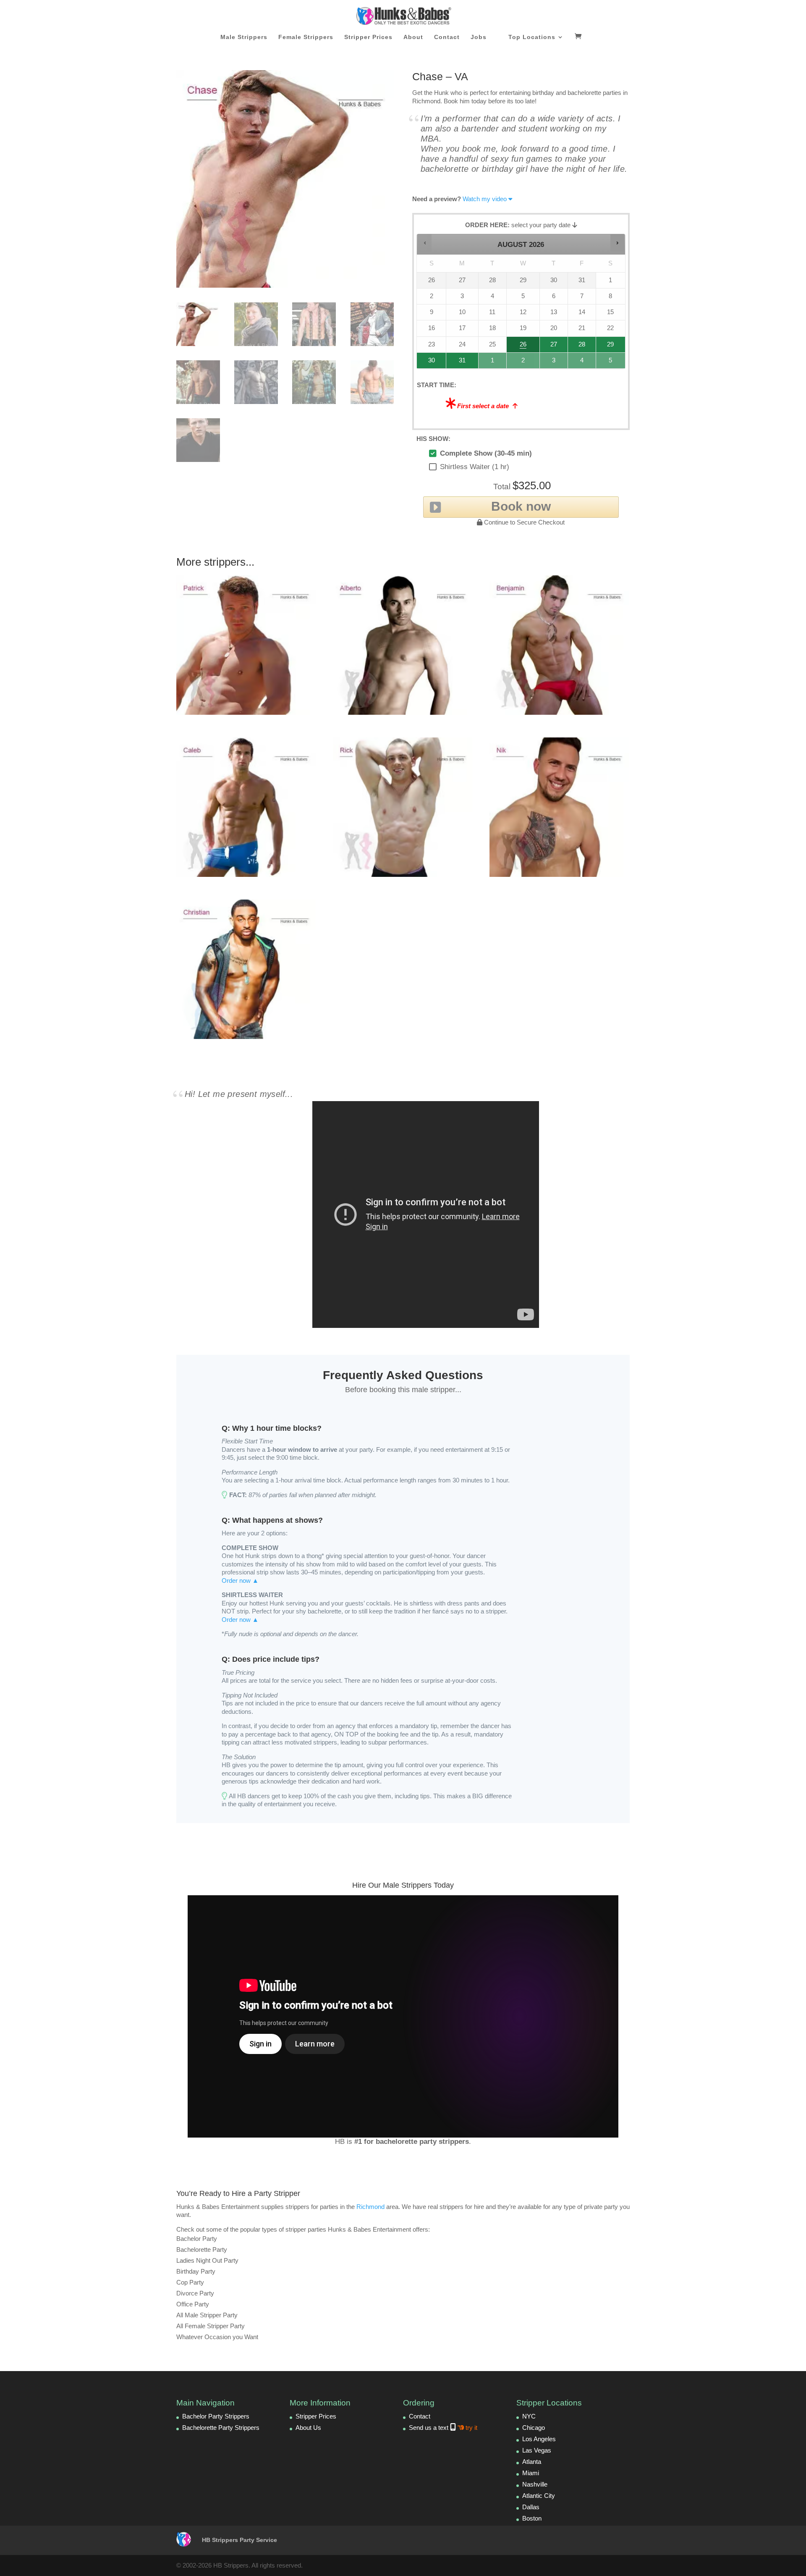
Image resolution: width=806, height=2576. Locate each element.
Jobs (479, 37)
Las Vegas (537, 2450)
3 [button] (554, 363)
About (413, 37)
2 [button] (523, 363)
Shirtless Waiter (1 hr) (475, 467)
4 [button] (582, 363)
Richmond (370, 2207)
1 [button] (493, 363)
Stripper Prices (368, 37)
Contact (447, 37)
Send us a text (443, 2428)
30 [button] (428, 363)
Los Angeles (539, 2439)
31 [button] (458, 363)
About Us (308, 2428)
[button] (425, 243)
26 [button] (523, 347)
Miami (531, 2473)
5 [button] (611, 363)
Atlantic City (539, 2496)
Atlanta (532, 2462)
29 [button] (609, 347)
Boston (532, 2518)
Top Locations (532, 37)
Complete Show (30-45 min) (486, 453)
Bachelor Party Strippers (216, 2416)
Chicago (534, 2428)
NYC (529, 2416)
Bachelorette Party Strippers (221, 2428)
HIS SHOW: (433, 439)
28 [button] (578, 347)
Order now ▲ (240, 1580)
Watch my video (485, 199)
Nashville (535, 2484)
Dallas (531, 2507)
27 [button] (554, 347)
